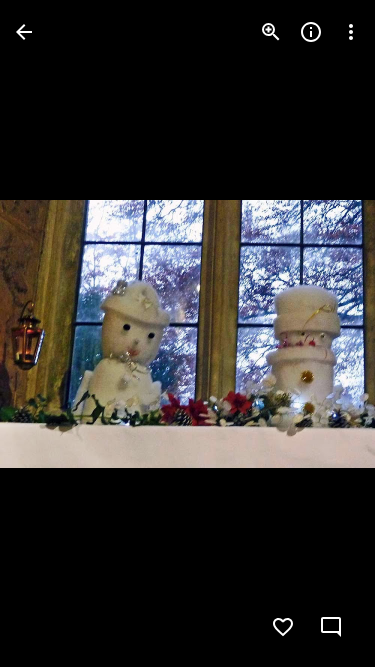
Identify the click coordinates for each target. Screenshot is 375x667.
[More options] (351, 32)
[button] (56, 334)
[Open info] (311, 32)
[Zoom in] (271, 32)
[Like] (283, 627)
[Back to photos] (24, 32)
